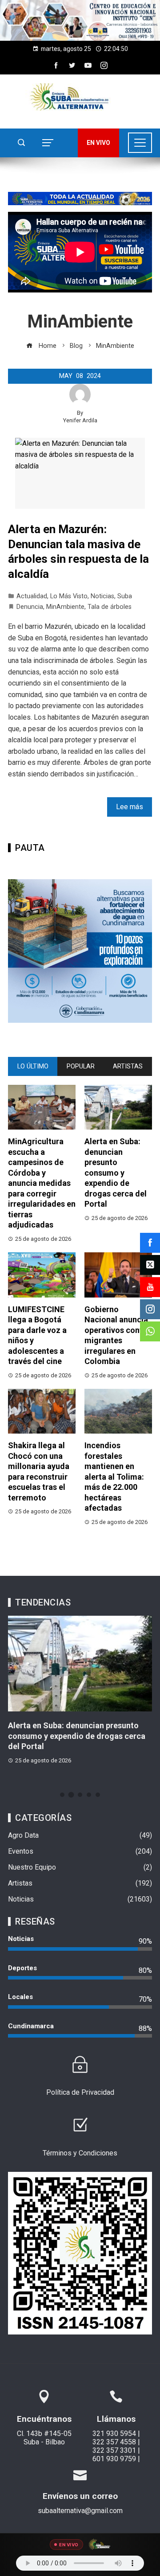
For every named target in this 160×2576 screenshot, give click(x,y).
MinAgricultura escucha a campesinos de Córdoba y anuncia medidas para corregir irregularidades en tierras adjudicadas (42, 1183)
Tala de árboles (110, 607)
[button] (80, 20)
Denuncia (30, 607)
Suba (125, 596)
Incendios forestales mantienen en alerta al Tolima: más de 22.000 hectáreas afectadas (114, 1477)
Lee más (130, 807)
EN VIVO (98, 143)
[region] (80, 20)
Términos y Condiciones (80, 2153)
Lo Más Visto (69, 596)
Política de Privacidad (80, 2092)
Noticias (102, 596)
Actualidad (32, 596)
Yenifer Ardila (80, 420)
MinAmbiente (65, 607)
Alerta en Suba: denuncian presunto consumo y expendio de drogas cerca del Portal (116, 1173)
